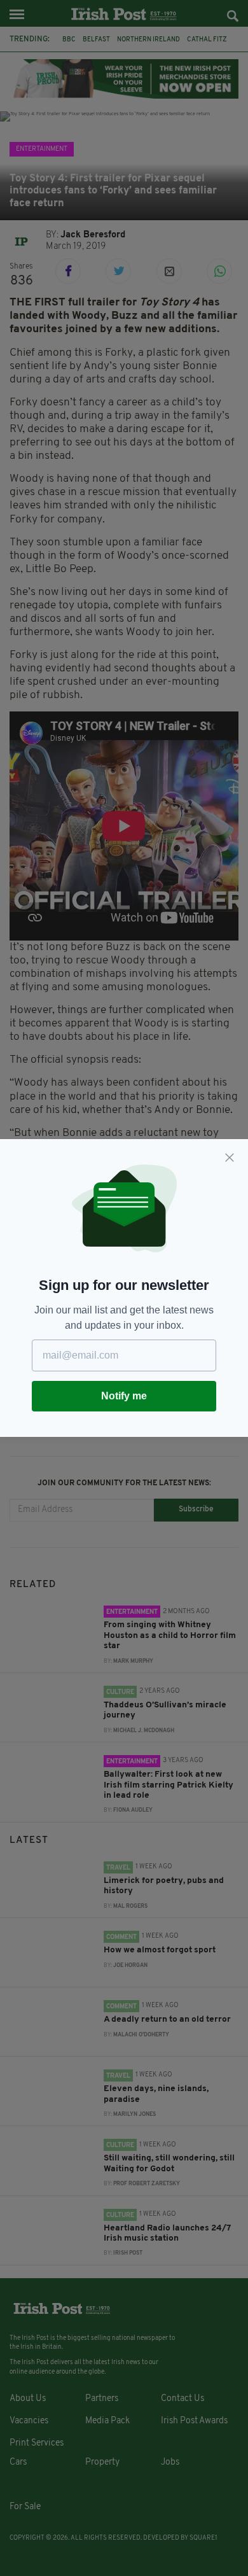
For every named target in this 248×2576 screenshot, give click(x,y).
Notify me (124, 1396)
